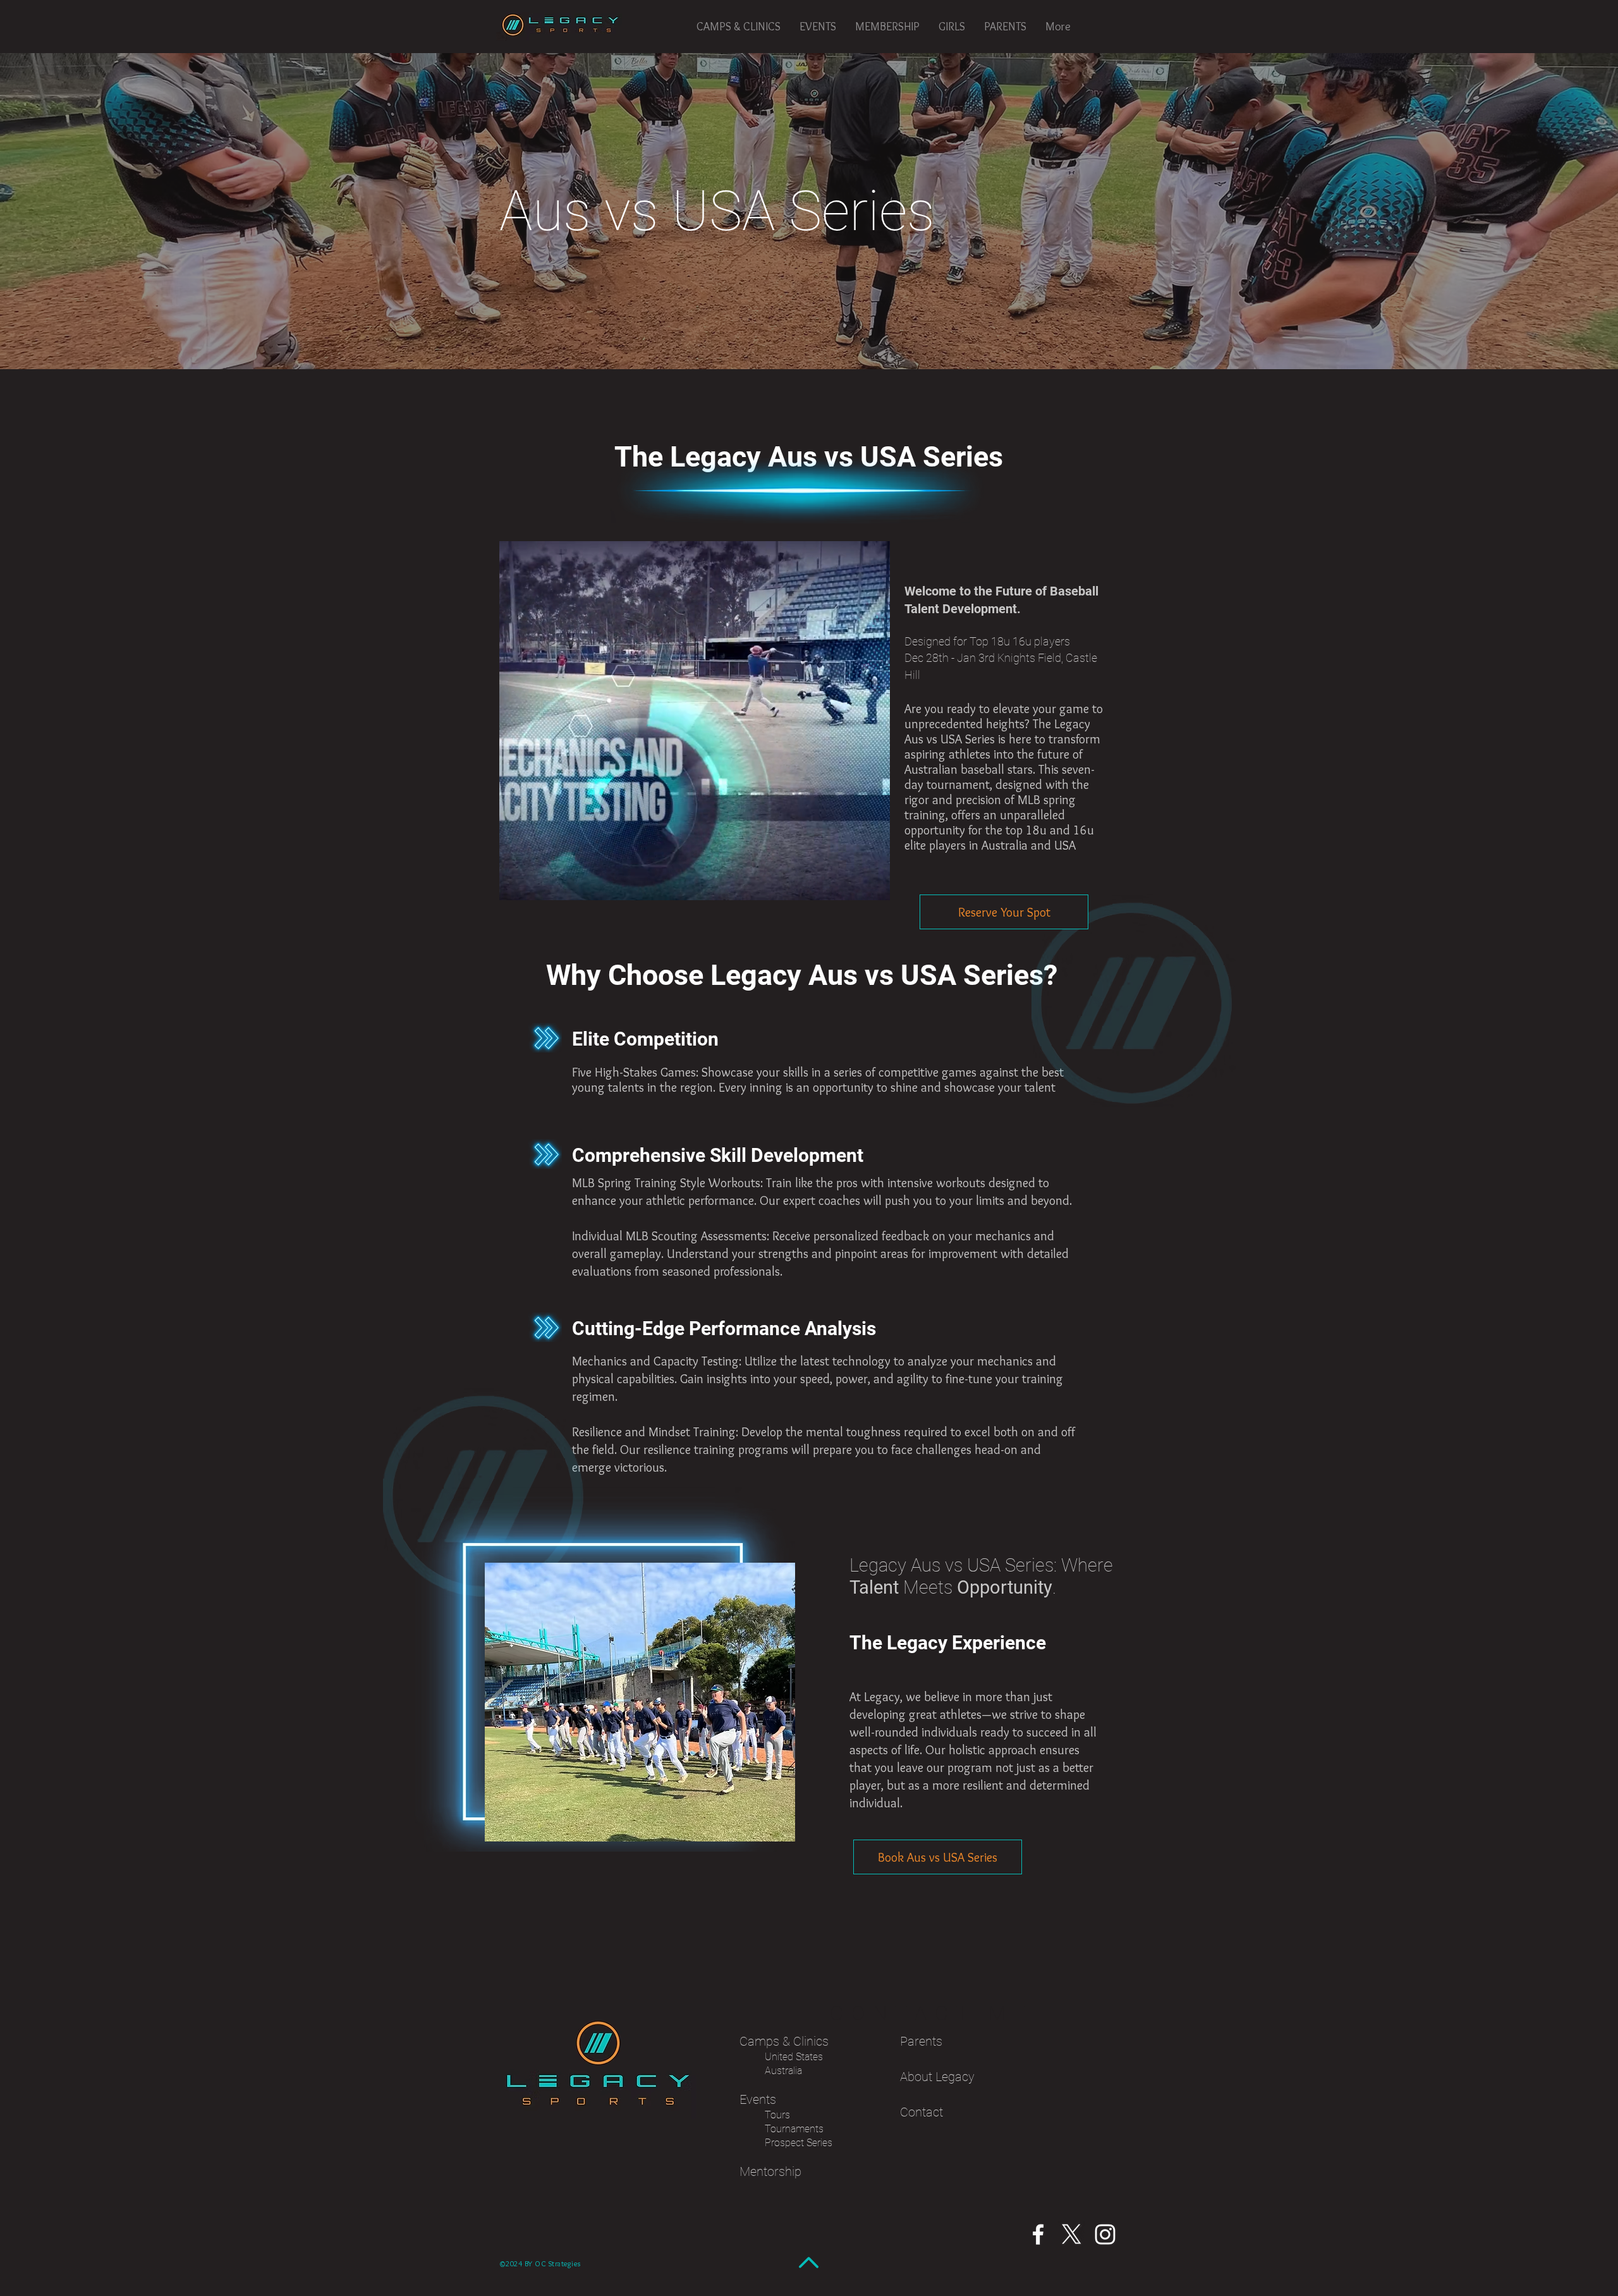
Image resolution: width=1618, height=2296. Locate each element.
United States (794, 2057)
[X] (1072, 2234)
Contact (922, 2112)
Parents (921, 2041)
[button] (739, 27)
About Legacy (939, 2077)
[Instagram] (1105, 2234)
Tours (777, 2115)
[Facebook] (1038, 2234)
